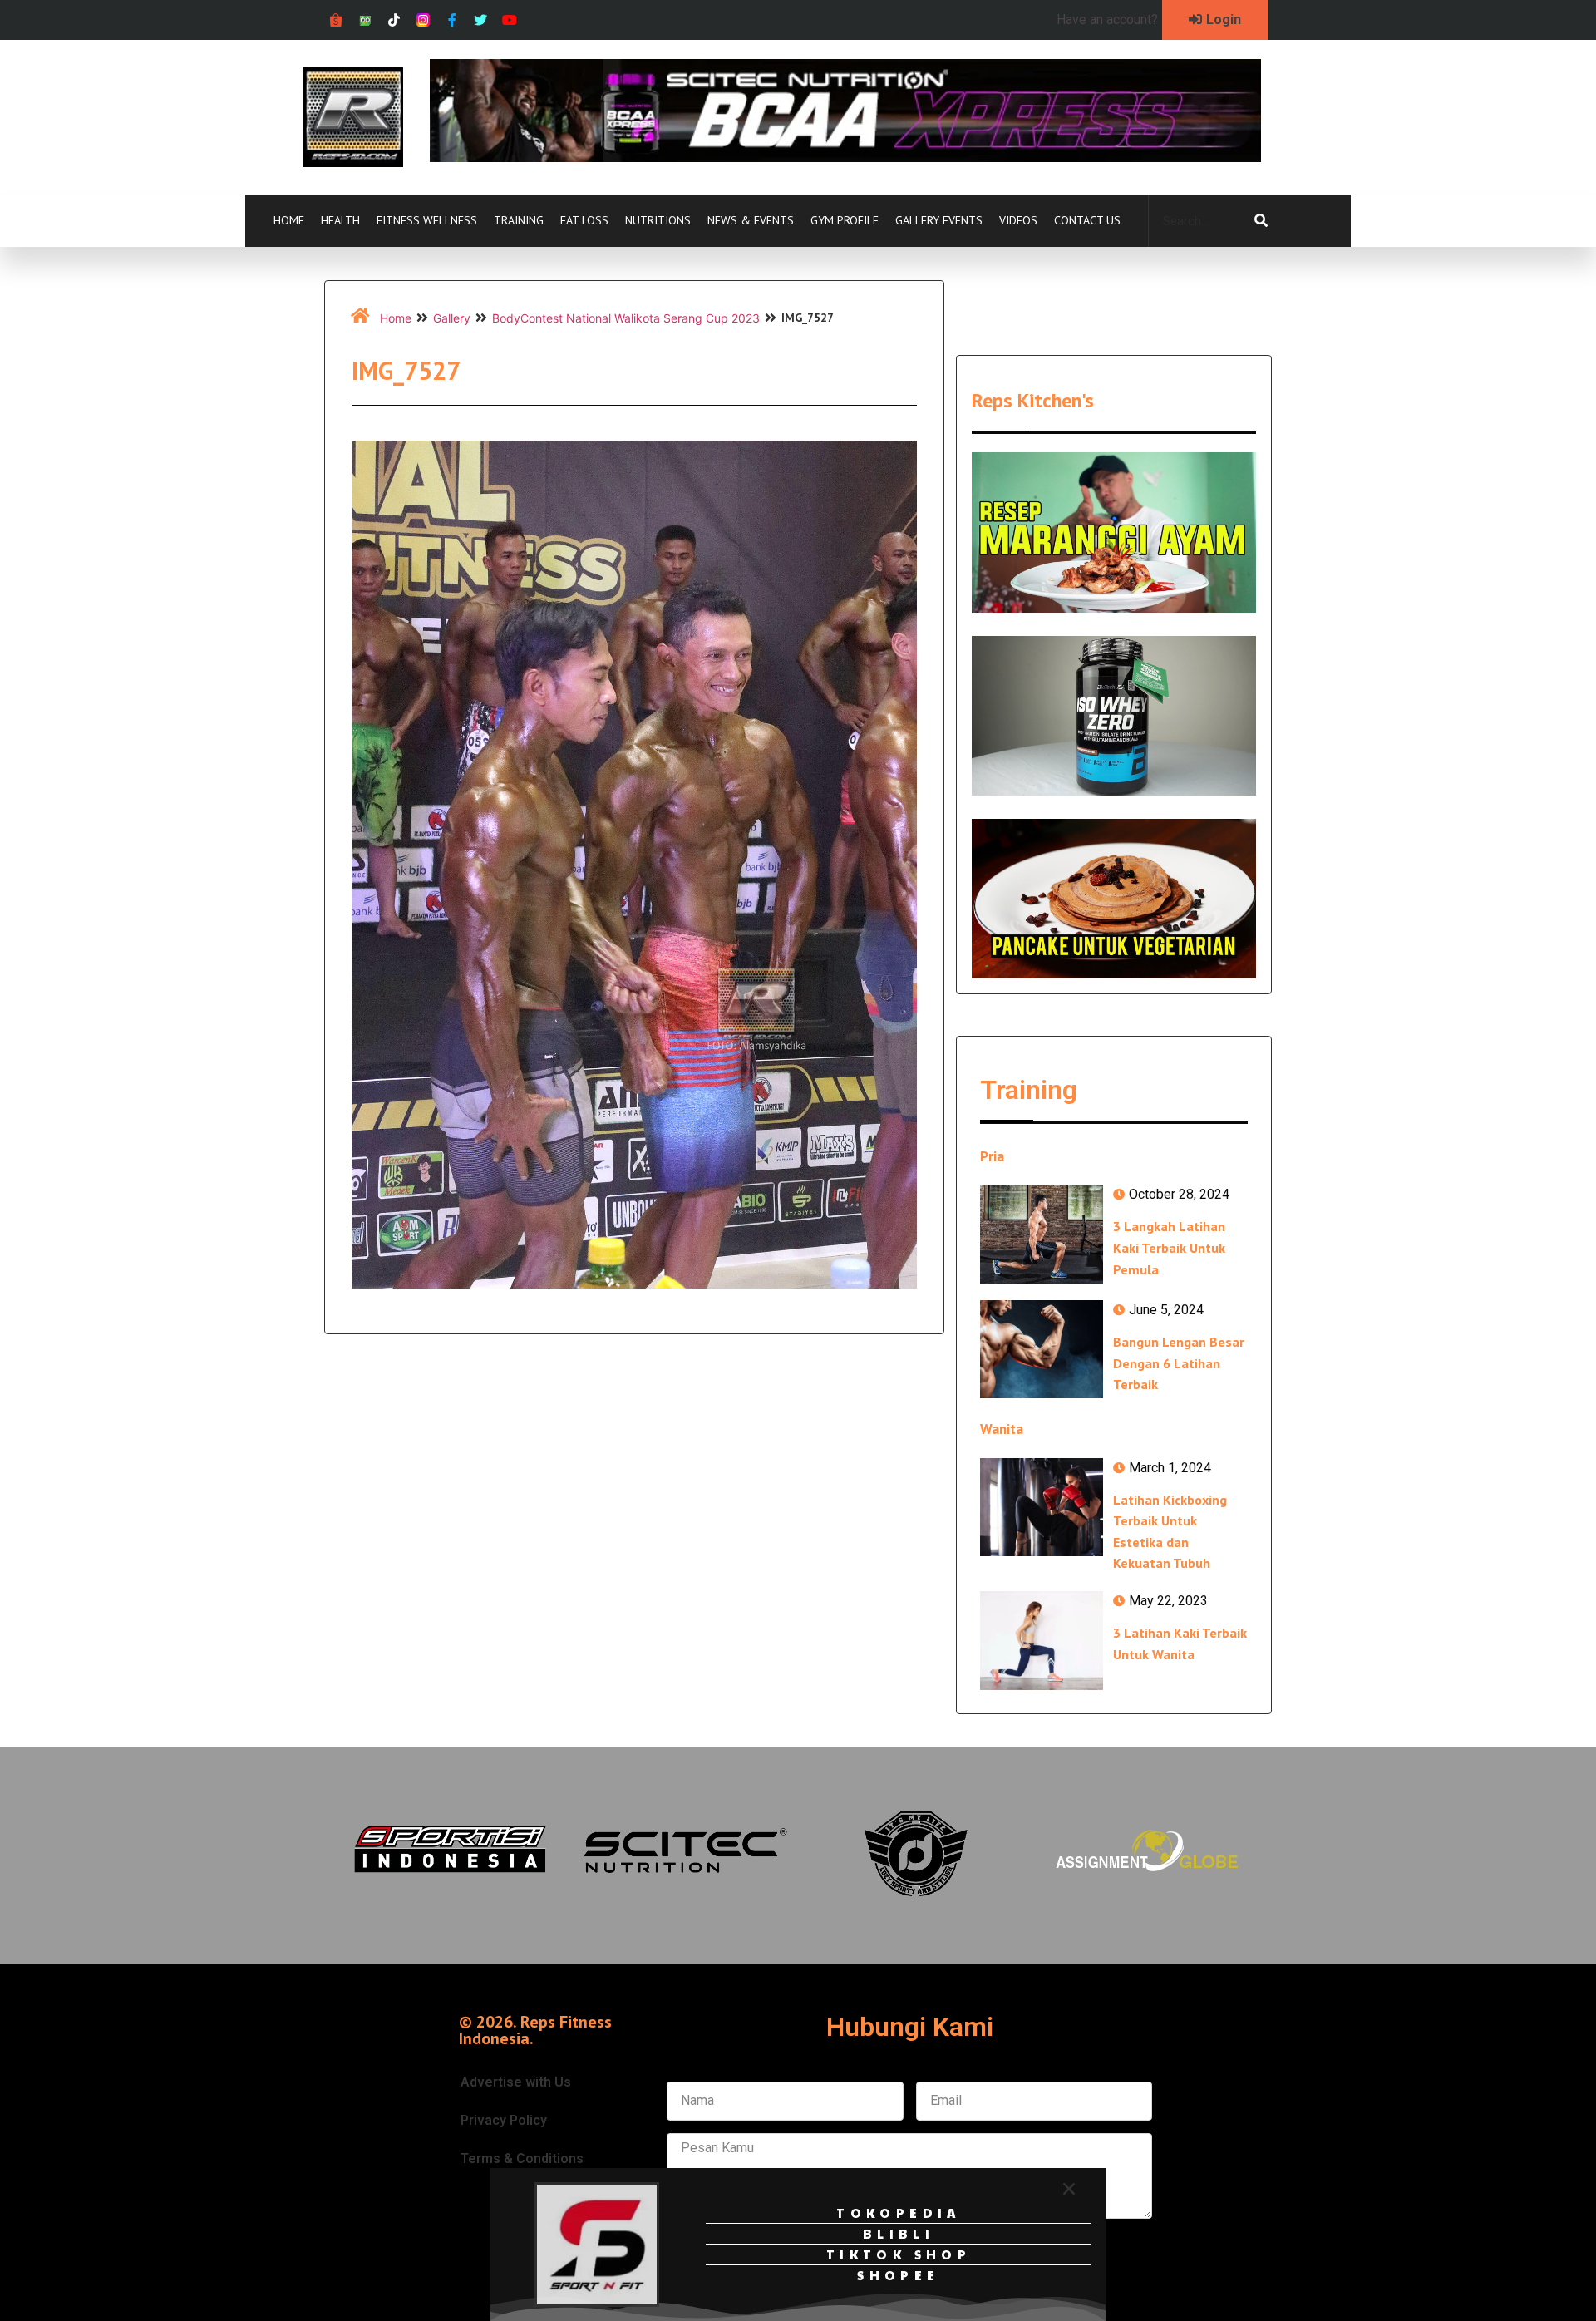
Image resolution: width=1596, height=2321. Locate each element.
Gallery (452, 318)
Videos (1018, 220)
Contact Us (1087, 220)
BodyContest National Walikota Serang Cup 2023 (626, 318)
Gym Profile (845, 220)
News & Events (751, 220)
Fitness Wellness (427, 220)
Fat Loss (584, 220)
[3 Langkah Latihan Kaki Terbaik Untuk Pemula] (1042, 1234)
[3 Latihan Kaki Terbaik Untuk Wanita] (1042, 1640)
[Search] (1261, 221)
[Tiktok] (394, 20)
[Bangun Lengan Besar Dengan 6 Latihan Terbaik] (1042, 1349)
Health (340, 220)
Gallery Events (939, 220)
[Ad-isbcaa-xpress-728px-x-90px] (845, 157)
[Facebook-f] (452, 20)
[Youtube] (510, 20)
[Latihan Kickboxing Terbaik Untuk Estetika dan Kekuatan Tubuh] (1042, 1507)
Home (289, 220)
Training (519, 220)
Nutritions (658, 220)
